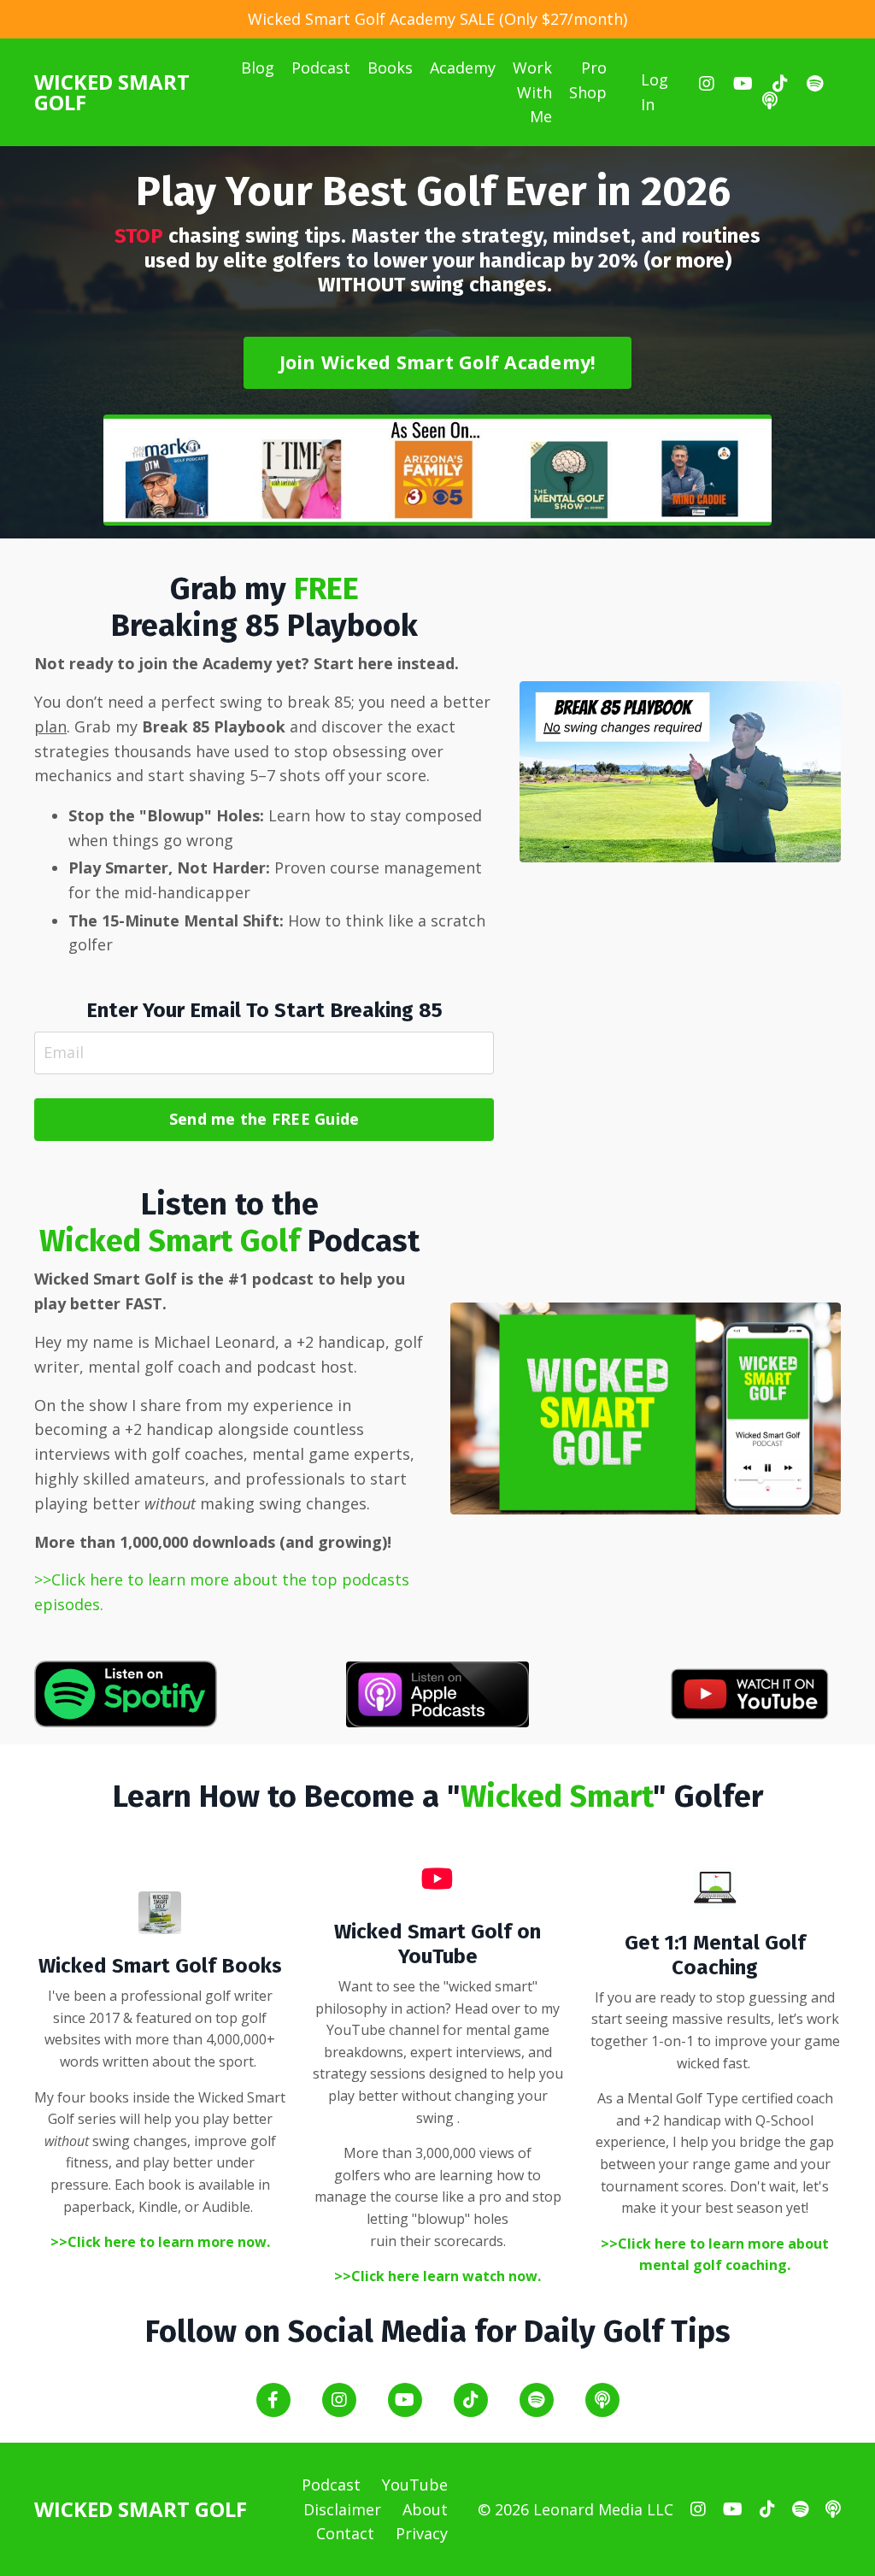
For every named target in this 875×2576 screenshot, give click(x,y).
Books (390, 68)
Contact (345, 2533)
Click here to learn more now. (169, 2242)
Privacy (422, 2533)
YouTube (415, 2485)
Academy (463, 68)
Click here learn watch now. (446, 2276)
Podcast (321, 68)
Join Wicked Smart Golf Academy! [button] (438, 362)
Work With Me (532, 92)
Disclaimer (342, 2509)
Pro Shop (588, 80)
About (425, 2509)
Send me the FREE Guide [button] (264, 1119)
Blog (258, 68)
